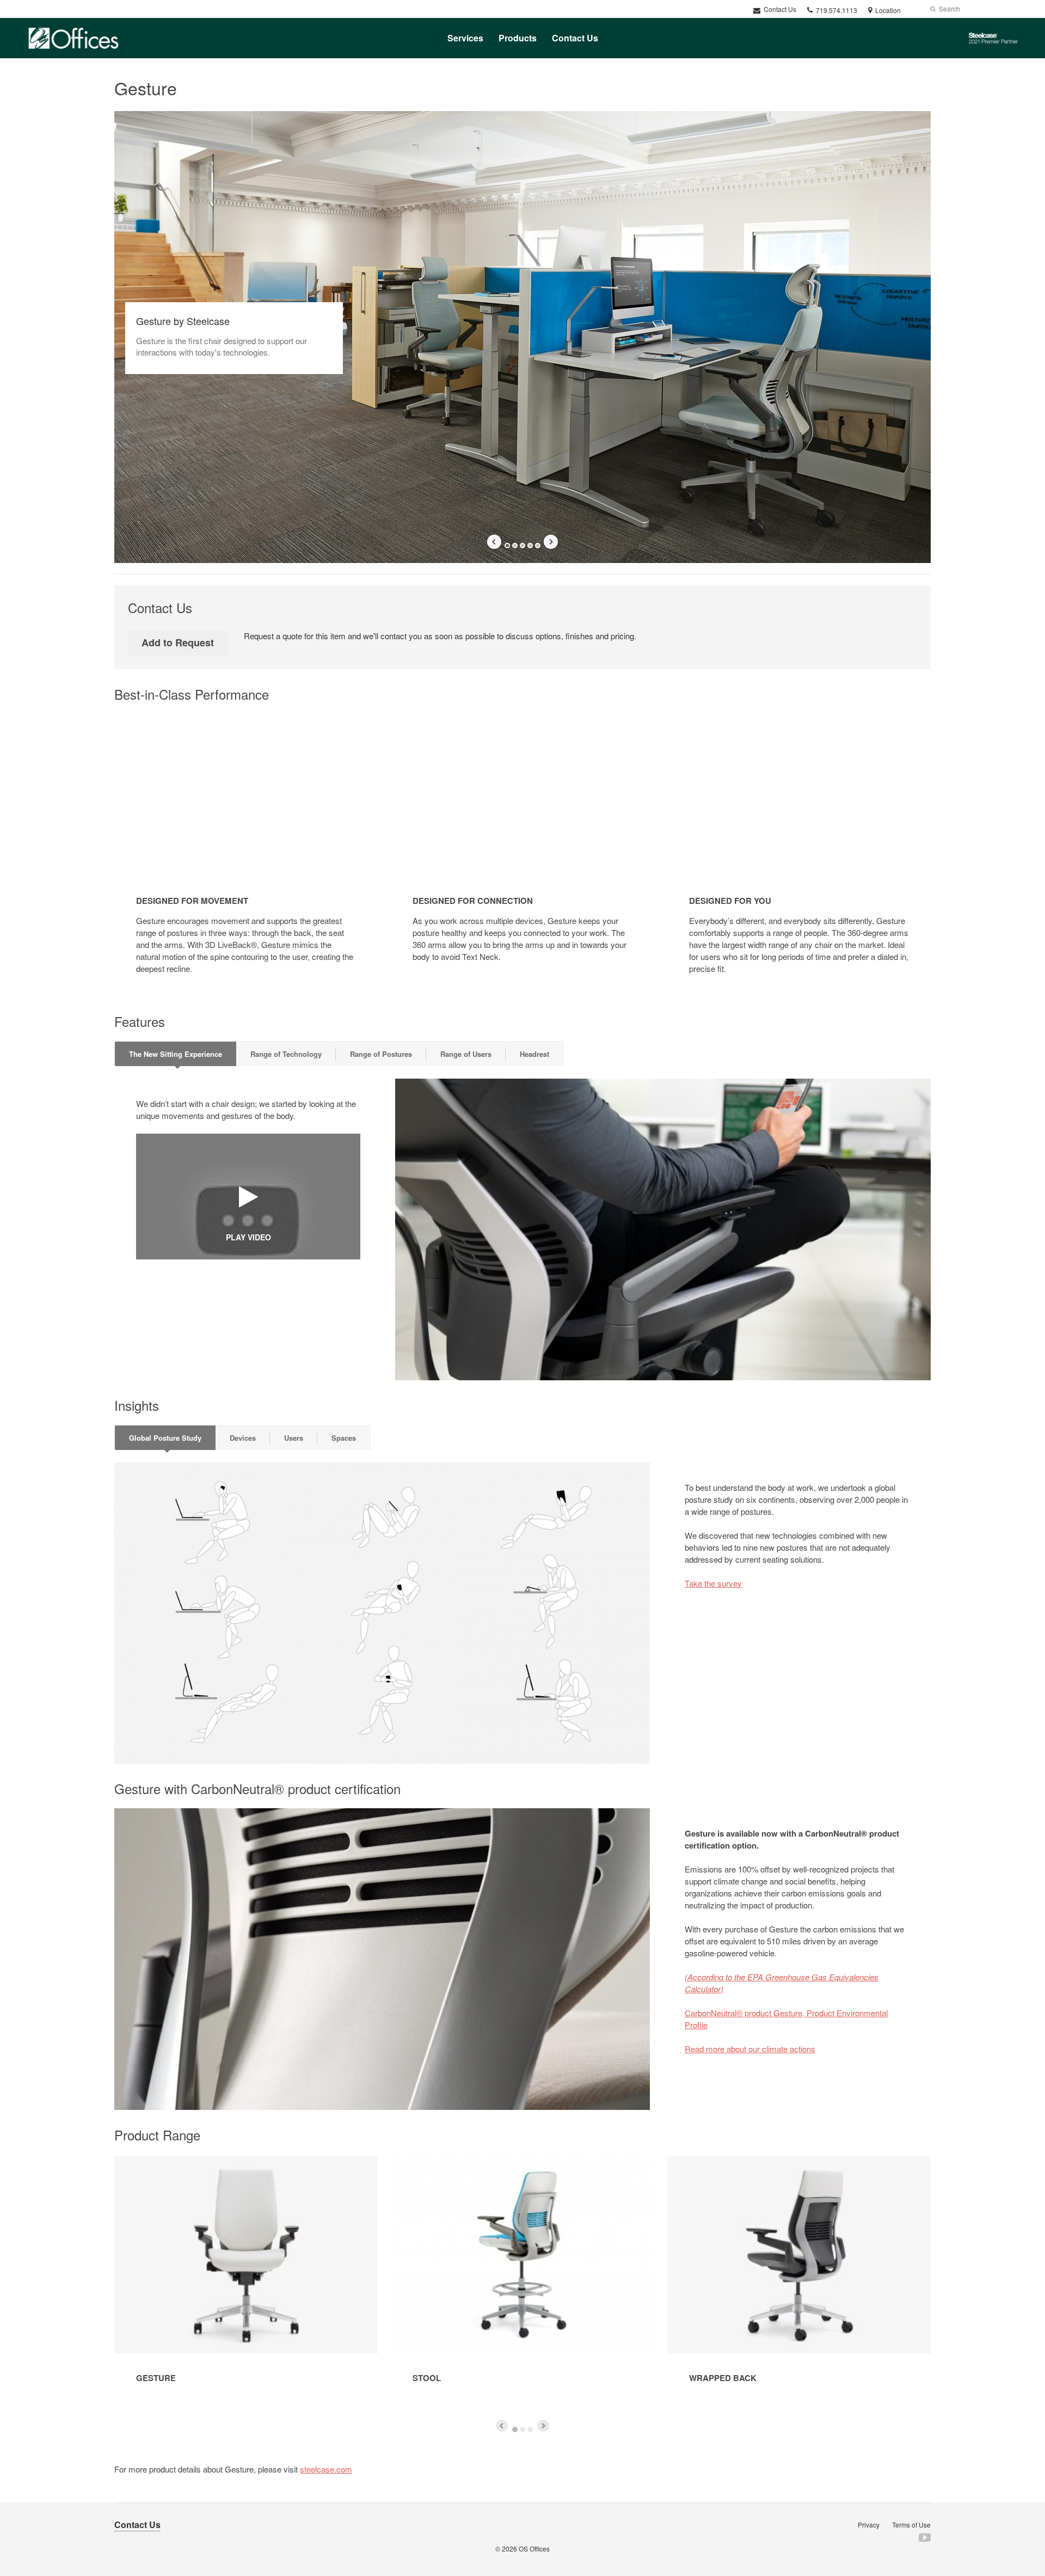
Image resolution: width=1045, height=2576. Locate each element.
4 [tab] (530, 546)
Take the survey (713, 1583)
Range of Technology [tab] (286, 1054)
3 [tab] (522, 546)
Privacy (869, 2525)
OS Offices (534, 2549)
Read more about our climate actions (750, 2049)
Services (465, 38)
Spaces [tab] (344, 1438)
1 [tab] (507, 546)
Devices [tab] (243, 1438)
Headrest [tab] (534, 1054)
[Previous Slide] (494, 542)
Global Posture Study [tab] (165, 1438)
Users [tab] (294, 1438)
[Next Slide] (551, 542)
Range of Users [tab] (466, 1054)
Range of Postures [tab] (381, 1054)
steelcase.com (326, 2469)
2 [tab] (515, 546)
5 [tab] (538, 546)
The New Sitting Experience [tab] (176, 1054)
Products (518, 38)
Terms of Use (911, 2525)
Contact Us (779, 9)
